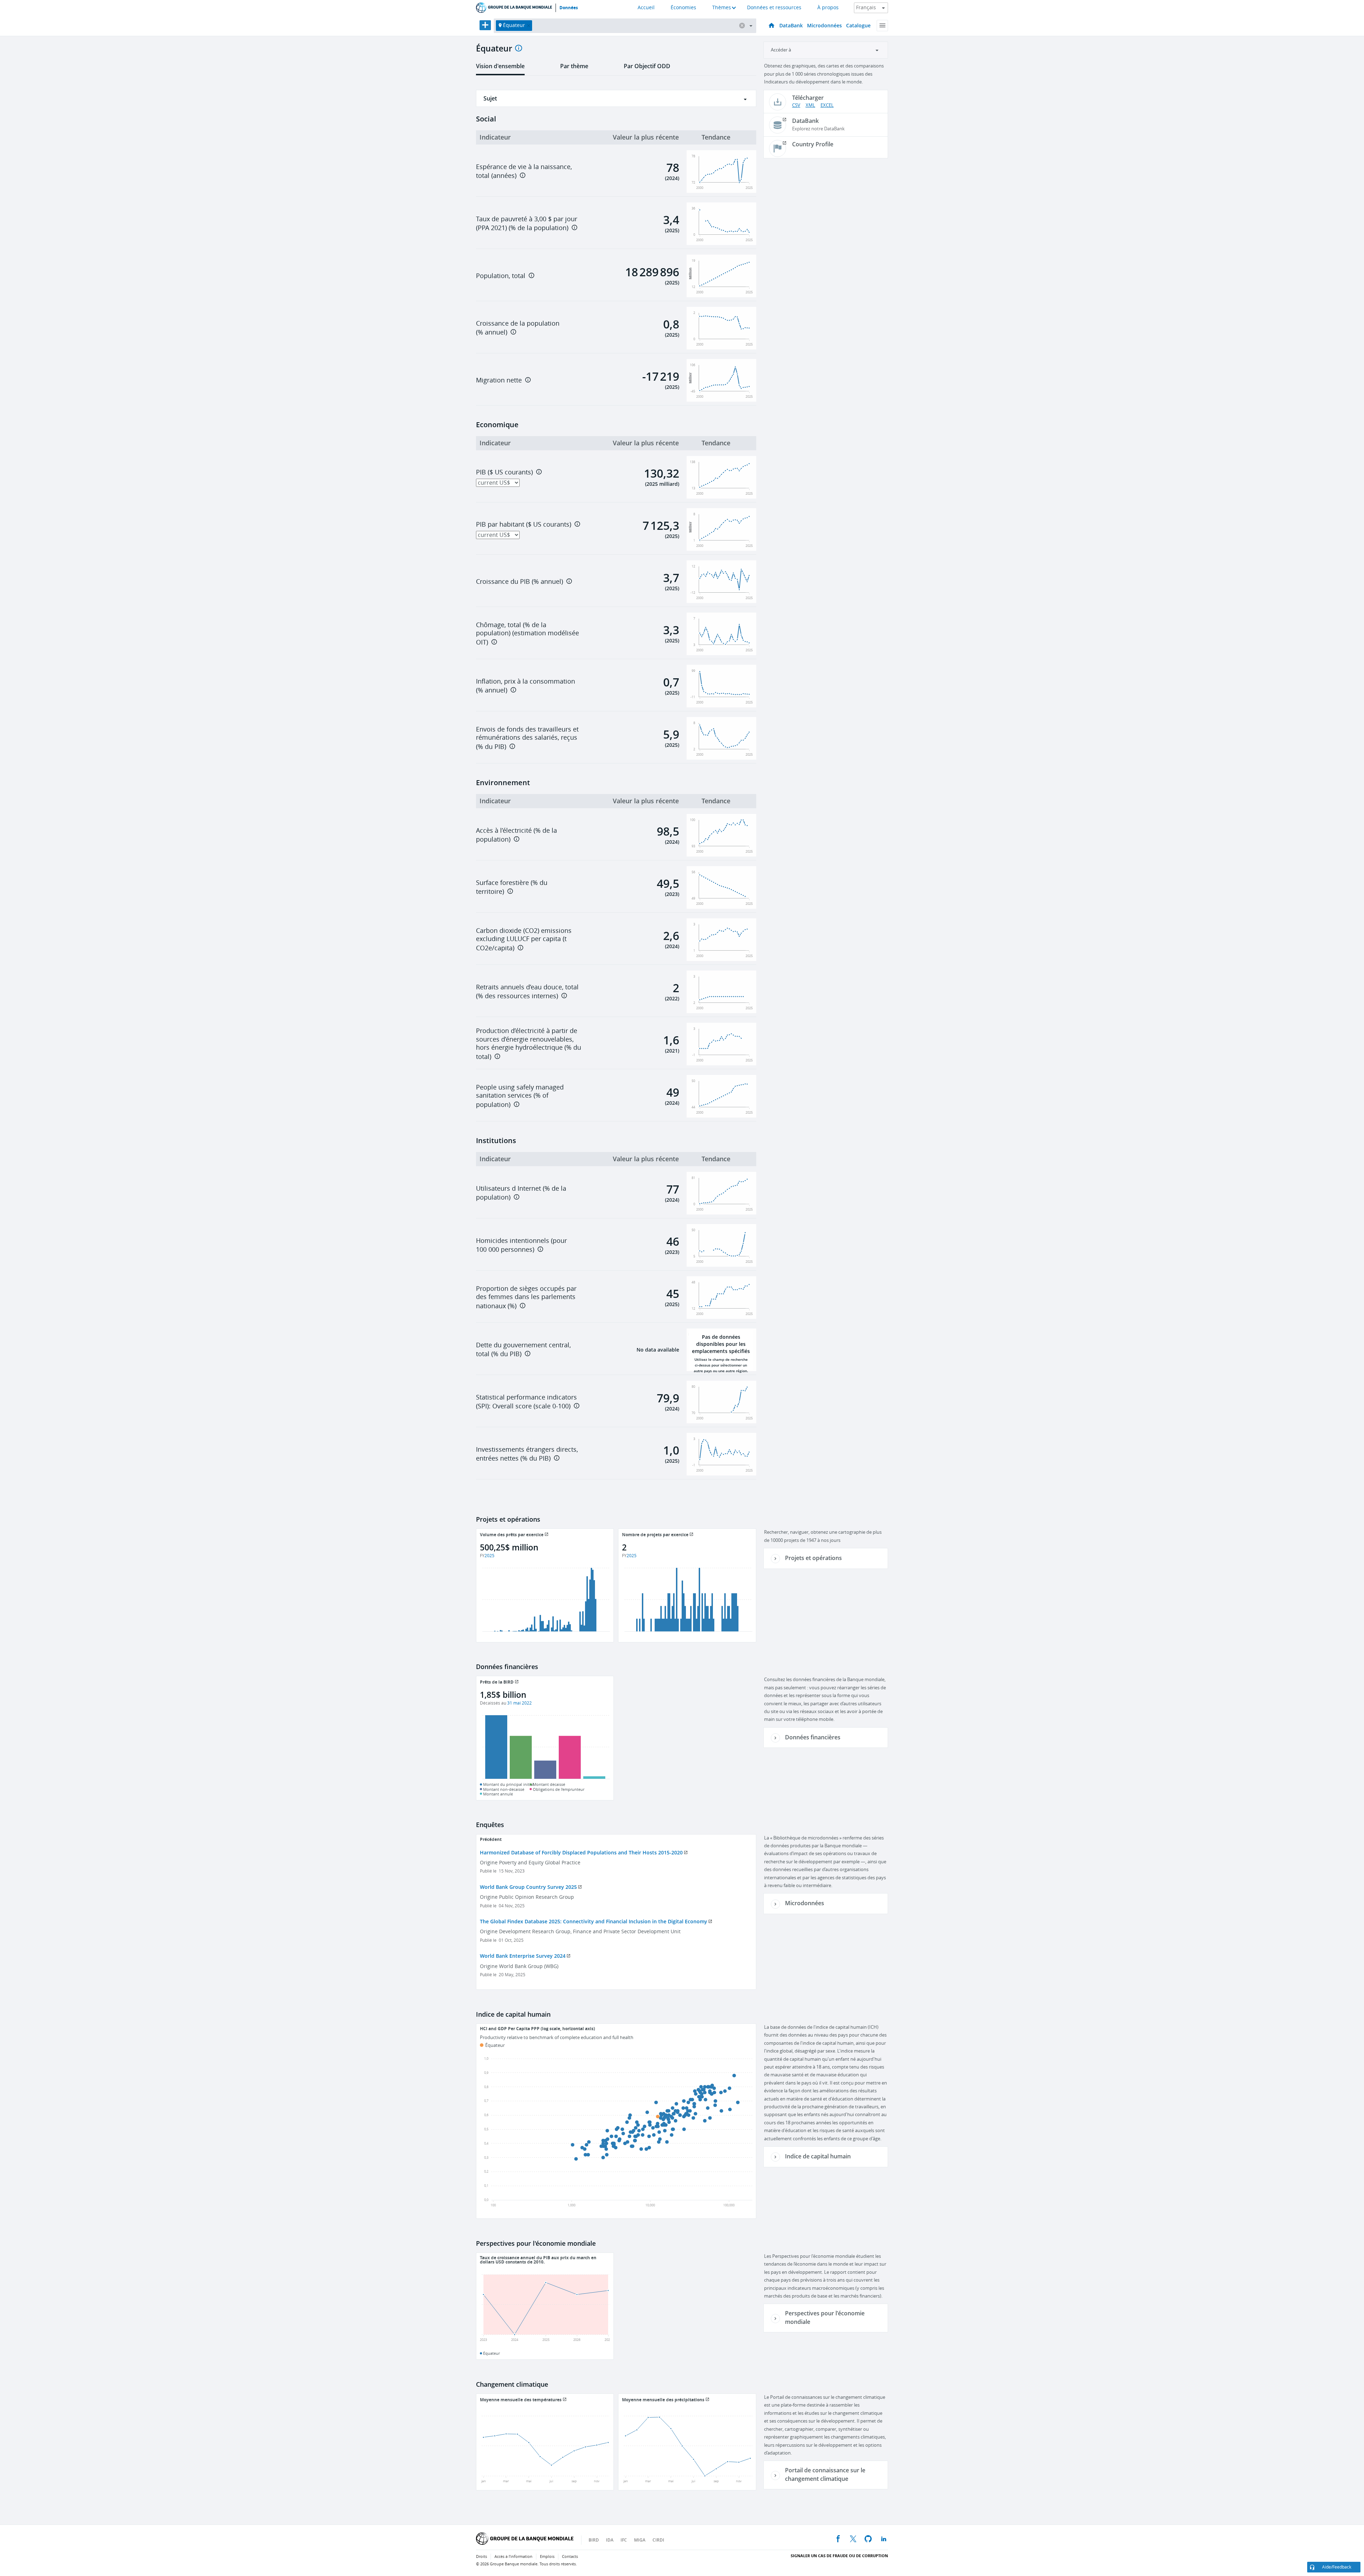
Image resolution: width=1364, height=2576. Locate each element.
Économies (683, 8)
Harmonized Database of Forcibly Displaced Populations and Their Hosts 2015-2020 (581, 1852)
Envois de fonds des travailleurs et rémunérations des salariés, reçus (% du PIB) (527, 738)
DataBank (791, 25)
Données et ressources (774, 8)
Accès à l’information (513, 2557)
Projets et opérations (813, 1558)
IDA (610, 2540)
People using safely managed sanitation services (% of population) (520, 1096)
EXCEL (827, 105)
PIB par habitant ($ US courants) (524, 525)
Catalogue (858, 25)
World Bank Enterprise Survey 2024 (523, 1956)
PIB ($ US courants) (504, 472)
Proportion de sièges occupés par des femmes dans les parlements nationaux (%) (526, 1297)
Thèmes (722, 8)
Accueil (646, 8)
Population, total (501, 276)
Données (569, 8)
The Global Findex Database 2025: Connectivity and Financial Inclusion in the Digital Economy (594, 1921)
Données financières (813, 1737)
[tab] (500, 69)
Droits (481, 2557)
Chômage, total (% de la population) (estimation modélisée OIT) (527, 634)
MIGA (640, 2540)
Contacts (570, 2557)
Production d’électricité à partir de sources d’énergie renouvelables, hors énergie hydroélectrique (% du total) (529, 1044)
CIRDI (658, 2540)
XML (810, 105)
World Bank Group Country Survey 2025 (528, 1887)
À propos (828, 8)
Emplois (547, 2557)
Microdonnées (824, 25)
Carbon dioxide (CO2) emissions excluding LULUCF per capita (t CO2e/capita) (524, 939)
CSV (796, 105)
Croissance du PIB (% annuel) (519, 582)
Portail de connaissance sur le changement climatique (825, 2474)
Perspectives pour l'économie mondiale (825, 2317)
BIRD (594, 2540)
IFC (624, 2540)
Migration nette (499, 380)
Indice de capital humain (818, 2156)
